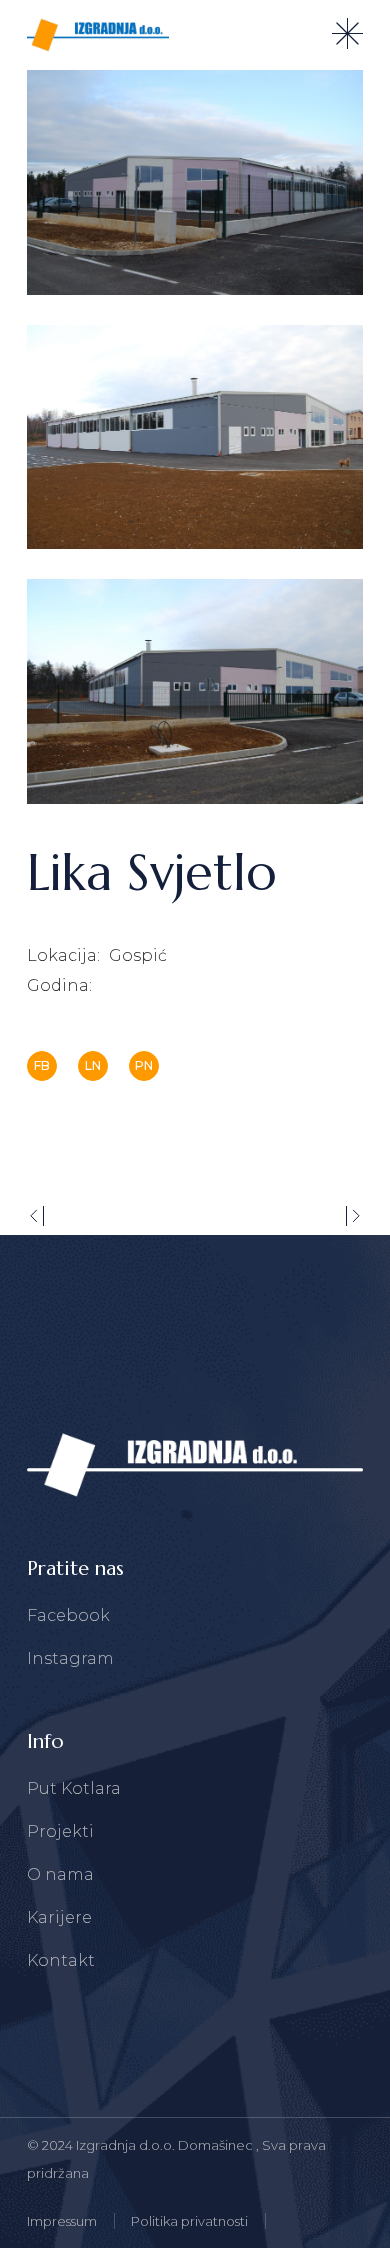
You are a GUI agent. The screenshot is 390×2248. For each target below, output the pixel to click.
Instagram (70, 1658)
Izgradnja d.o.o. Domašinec (166, 2145)
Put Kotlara (74, 1788)
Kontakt (61, 1960)
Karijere (59, 1917)
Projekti (60, 1831)
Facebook (68, 1615)
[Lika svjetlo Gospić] (194, 182)
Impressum (62, 2221)
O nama (60, 1874)
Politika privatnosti (189, 2221)
